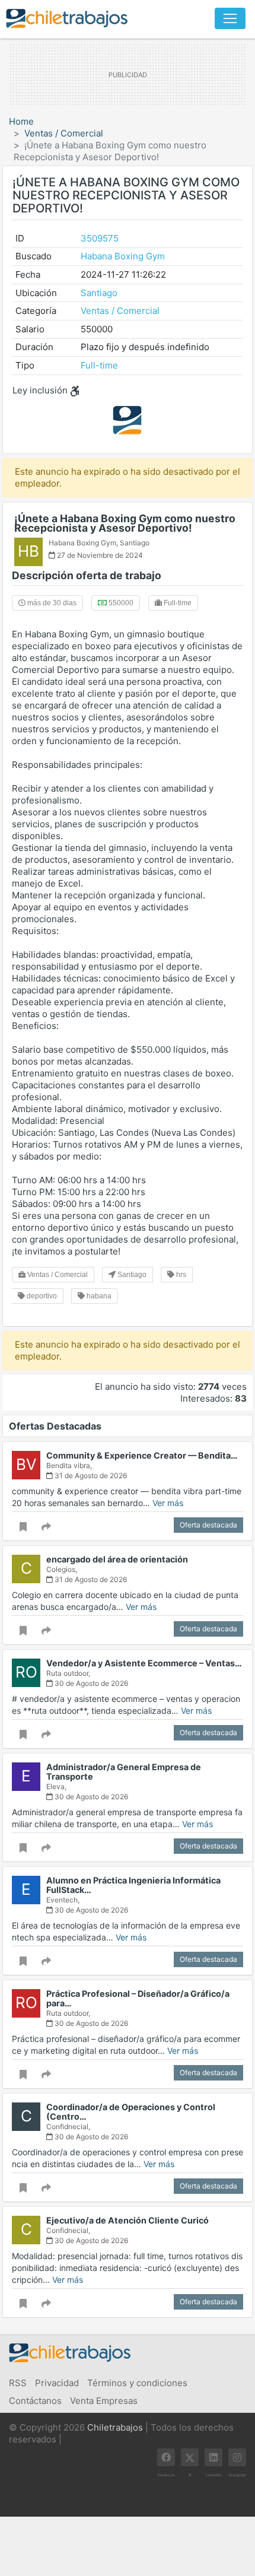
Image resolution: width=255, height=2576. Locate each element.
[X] (190, 2457)
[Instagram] (237, 2457)
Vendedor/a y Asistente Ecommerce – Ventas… (144, 1663)
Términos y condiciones (137, 2383)
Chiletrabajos (115, 2427)
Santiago (99, 293)
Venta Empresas (104, 2401)
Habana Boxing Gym (123, 256)
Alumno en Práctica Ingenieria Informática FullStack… (133, 1885)
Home (21, 121)
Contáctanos (35, 2401)
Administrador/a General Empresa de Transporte (124, 1772)
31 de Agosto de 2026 (90, 1476)
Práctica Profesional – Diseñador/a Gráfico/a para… (138, 1998)
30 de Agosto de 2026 (90, 1683)
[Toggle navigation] (230, 18)
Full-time (99, 365)
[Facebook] (166, 2457)
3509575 (100, 238)
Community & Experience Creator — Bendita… (142, 1455)
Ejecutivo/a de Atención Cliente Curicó (128, 2220)
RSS (18, 2383)
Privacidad (57, 2383)
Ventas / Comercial (64, 133)
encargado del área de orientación (117, 1559)
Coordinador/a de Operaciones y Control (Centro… (131, 2112)
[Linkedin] (213, 2457)
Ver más (168, 1503)
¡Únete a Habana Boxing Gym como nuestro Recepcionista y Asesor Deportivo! (125, 523)
